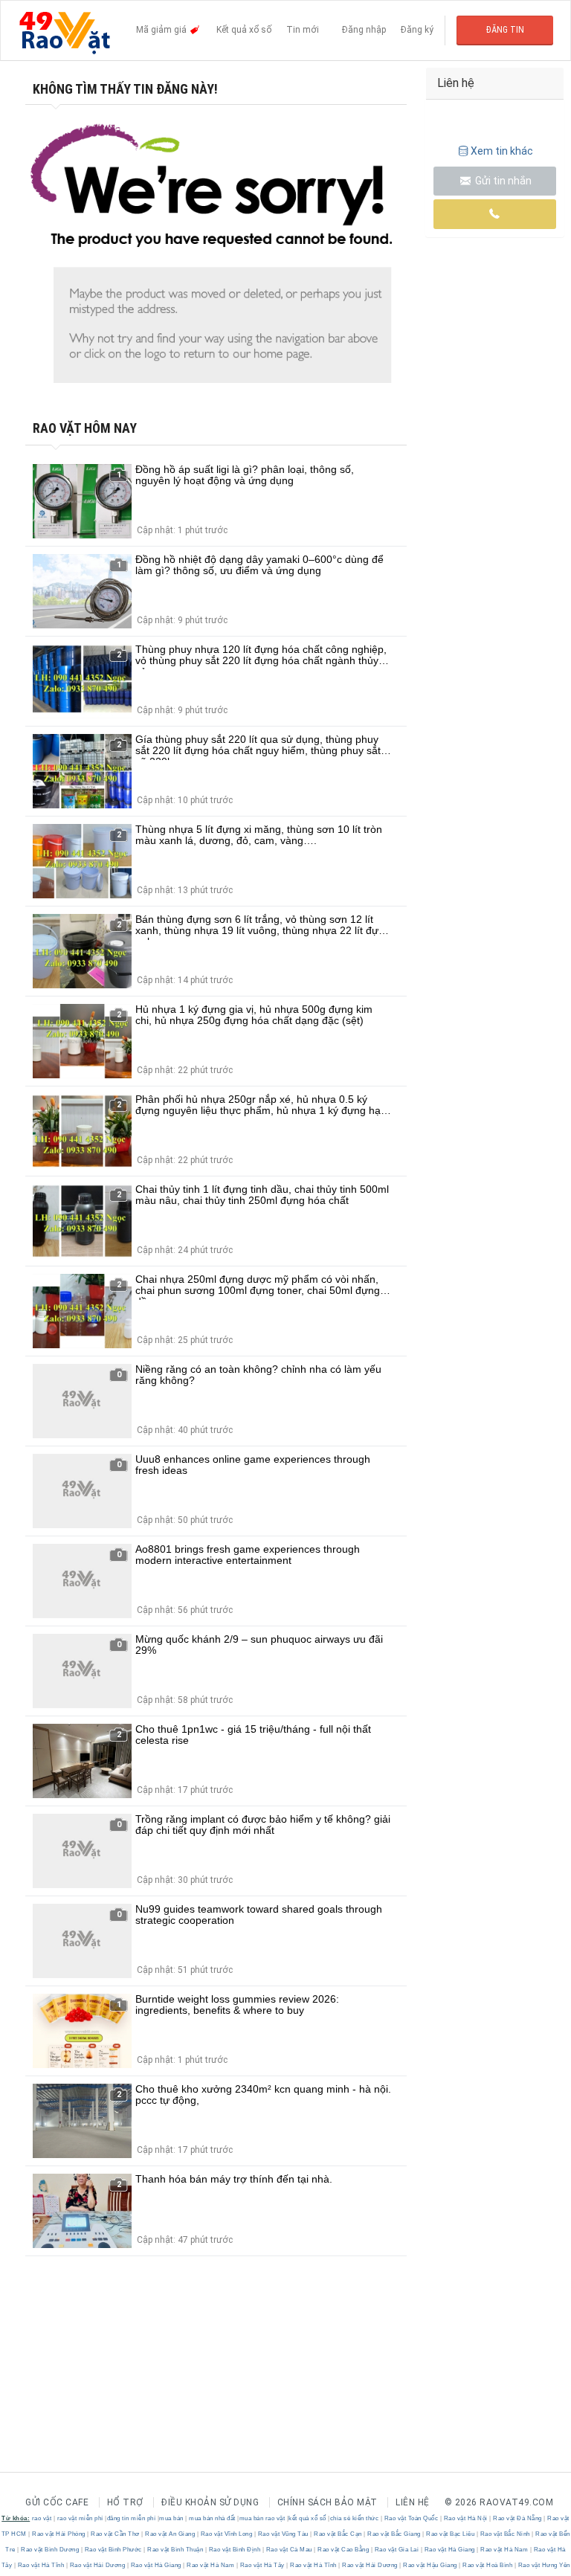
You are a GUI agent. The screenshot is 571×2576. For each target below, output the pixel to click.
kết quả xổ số (307, 2518)
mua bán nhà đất (212, 2518)
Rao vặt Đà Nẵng (518, 2518)
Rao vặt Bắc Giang (394, 2534)
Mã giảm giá (162, 30)
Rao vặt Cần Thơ (116, 2534)
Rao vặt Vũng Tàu (283, 2534)
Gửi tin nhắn (502, 181)
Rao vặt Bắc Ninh (505, 2534)
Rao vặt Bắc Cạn (338, 2534)
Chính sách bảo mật (328, 2502)
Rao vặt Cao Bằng (343, 2550)
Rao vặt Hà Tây (262, 2565)
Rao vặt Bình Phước (113, 2550)
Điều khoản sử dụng (210, 2502)
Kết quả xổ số (244, 30)
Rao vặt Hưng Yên (543, 2565)
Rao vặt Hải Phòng (59, 2534)
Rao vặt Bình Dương (50, 2550)
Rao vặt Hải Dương (97, 2565)
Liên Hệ (413, 2502)
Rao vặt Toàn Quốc (411, 2518)
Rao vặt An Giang (170, 2534)
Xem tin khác (502, 151)
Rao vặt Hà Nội (465, 2518)
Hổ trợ (125, 2502)
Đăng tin (505, 30)
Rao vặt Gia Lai (397, 2550)
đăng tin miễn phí (132, 2518)
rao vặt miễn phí (80, 2518)
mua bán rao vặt (262, 2518)
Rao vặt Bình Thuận (175, 2550)
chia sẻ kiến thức (355, 2518)
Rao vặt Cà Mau (289, 2550)
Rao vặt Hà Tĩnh (41, 2565)
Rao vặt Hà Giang (449, 2550)
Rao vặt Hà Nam (504, 2550)
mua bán (171, 2518)
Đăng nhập (364, 30)
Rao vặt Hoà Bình (488, 2565)
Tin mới (303, 30)
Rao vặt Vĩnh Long (226, 2534)
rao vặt (42, 2518)
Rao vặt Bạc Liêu (451, 2534)
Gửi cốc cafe (57, 2502)
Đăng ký (417, 30)
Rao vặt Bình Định (235, 2550)
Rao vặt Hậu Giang (430, 2565)
